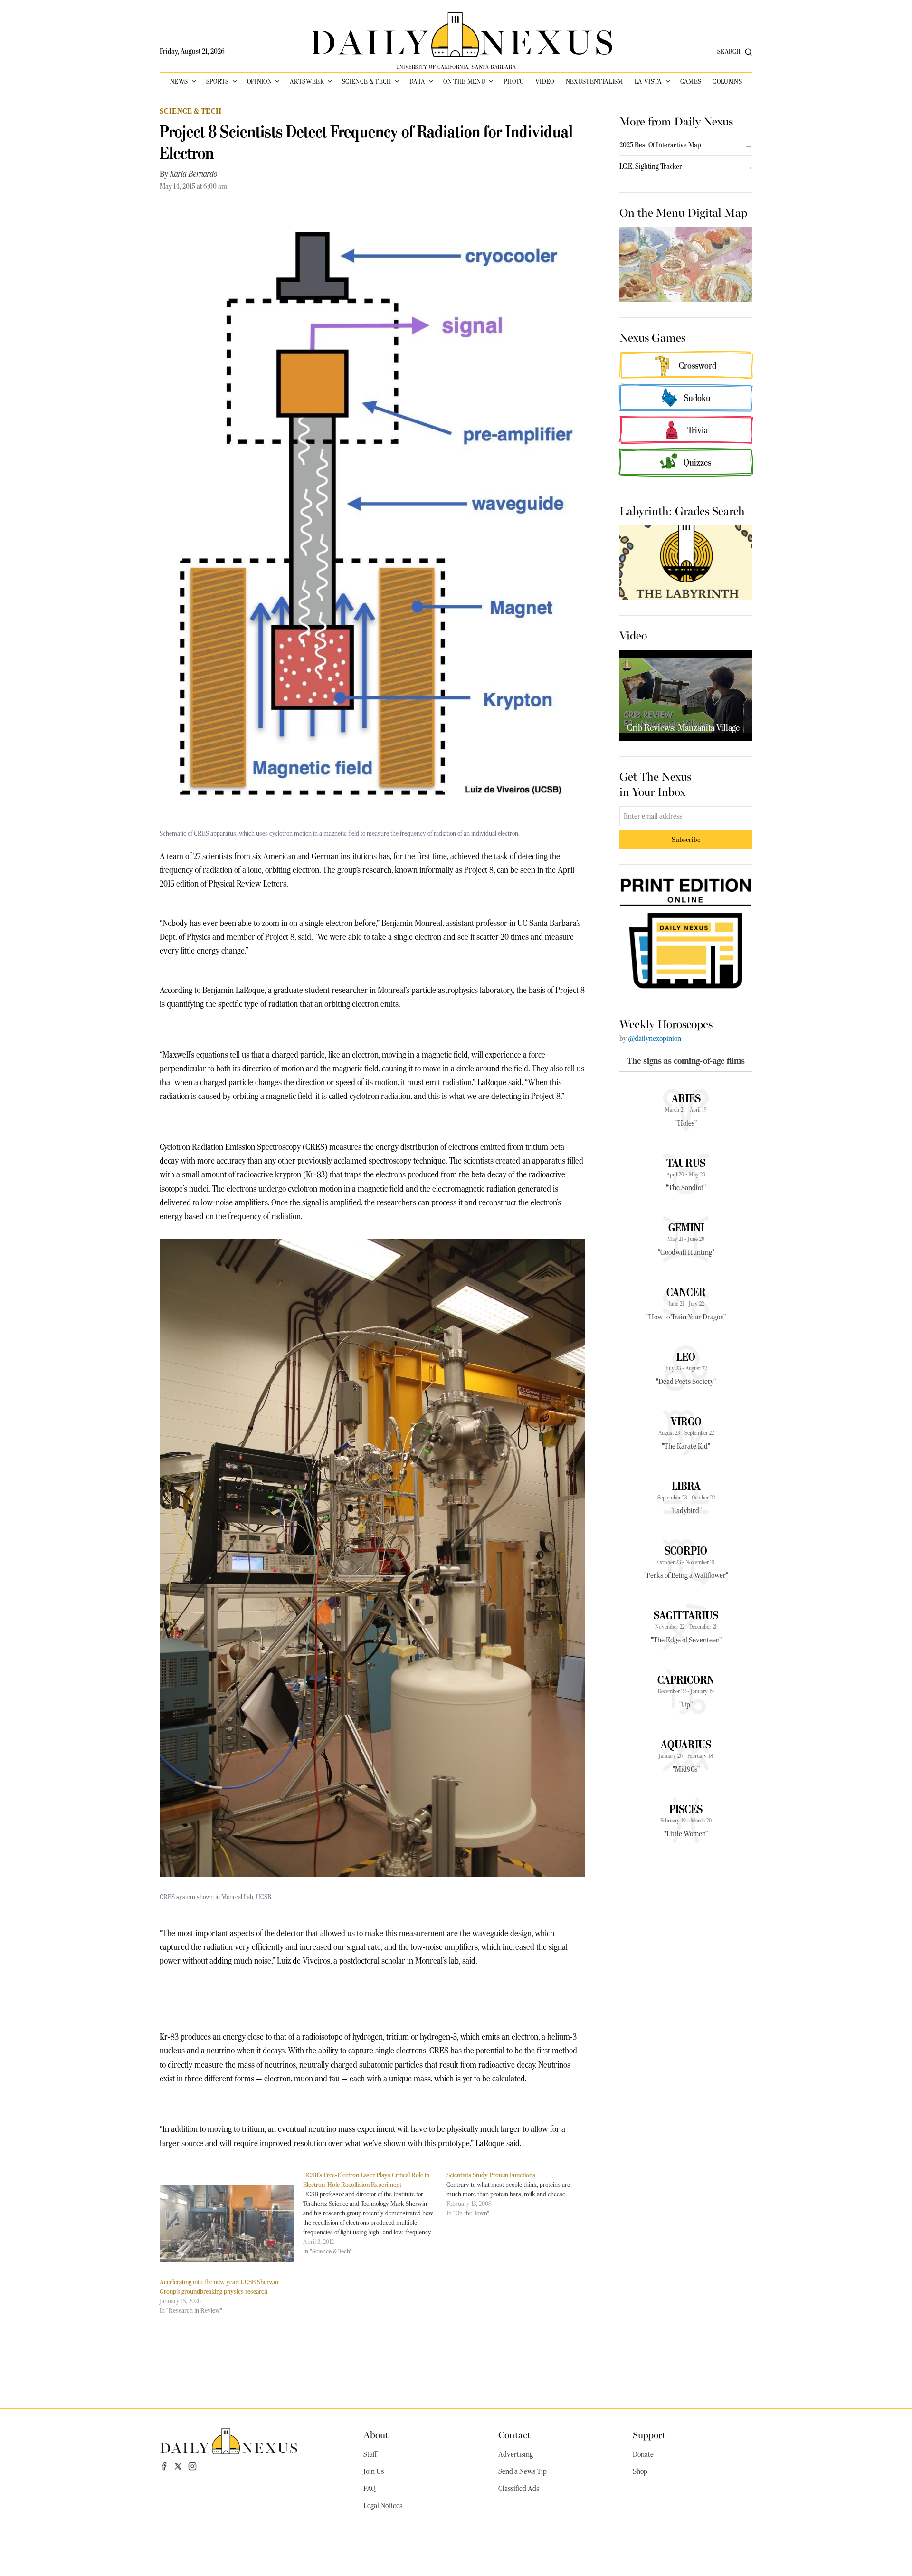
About (376, 2434)
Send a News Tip (522, 2471)
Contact (514, 2434)
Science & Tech (367, 81)
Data (417, 81)
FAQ (370, 2489)
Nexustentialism (594, 81)
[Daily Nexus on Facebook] (164, 2466)
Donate (643, 2454)
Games (691, 81)
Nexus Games (652, 337)
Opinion (259, 81)
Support (649, 2434)
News (179, 81)
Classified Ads (519, 2489)
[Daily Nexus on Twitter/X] (178, 2466)
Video (545, 81)
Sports (218, 81)
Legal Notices (383, 2506)
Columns (727, 81)
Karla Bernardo (194, 174)
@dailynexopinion (655, 1039)
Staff (370, 2454)
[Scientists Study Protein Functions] (518, 2194)
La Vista (648, 81)
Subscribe (686, 839)
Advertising (516, 2454)
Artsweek (307, 81)
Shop (640, 2471)
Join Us (374, 2471)
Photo (514, 81)
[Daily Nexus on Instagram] (192, 2466)
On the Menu (464, 81)
